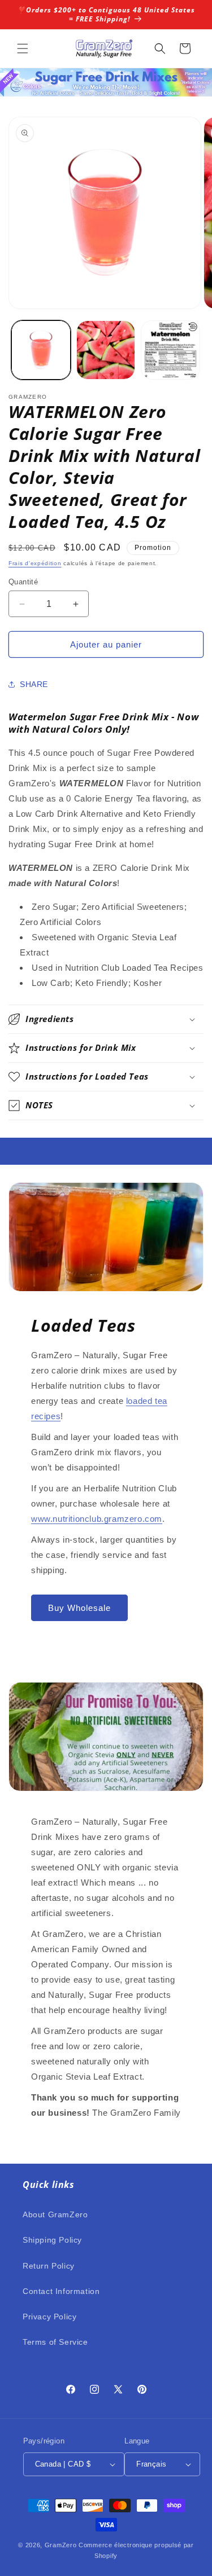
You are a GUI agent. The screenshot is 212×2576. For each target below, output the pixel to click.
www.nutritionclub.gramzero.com (97, 1519)
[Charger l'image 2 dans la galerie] (106, 350)
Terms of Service (55, 2342)
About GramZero (55, 2214)
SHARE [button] (34, 684)
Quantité (23, 582)
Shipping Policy (52, 2240)
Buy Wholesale (79, 1608)
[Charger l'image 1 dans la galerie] (41, 350)
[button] (23, 49)
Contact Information (61, 2291)
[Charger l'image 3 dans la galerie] (170, 350)
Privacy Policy (49, 2317)
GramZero (61, 2545)
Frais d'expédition (35, 563)
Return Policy (49, 2266)
